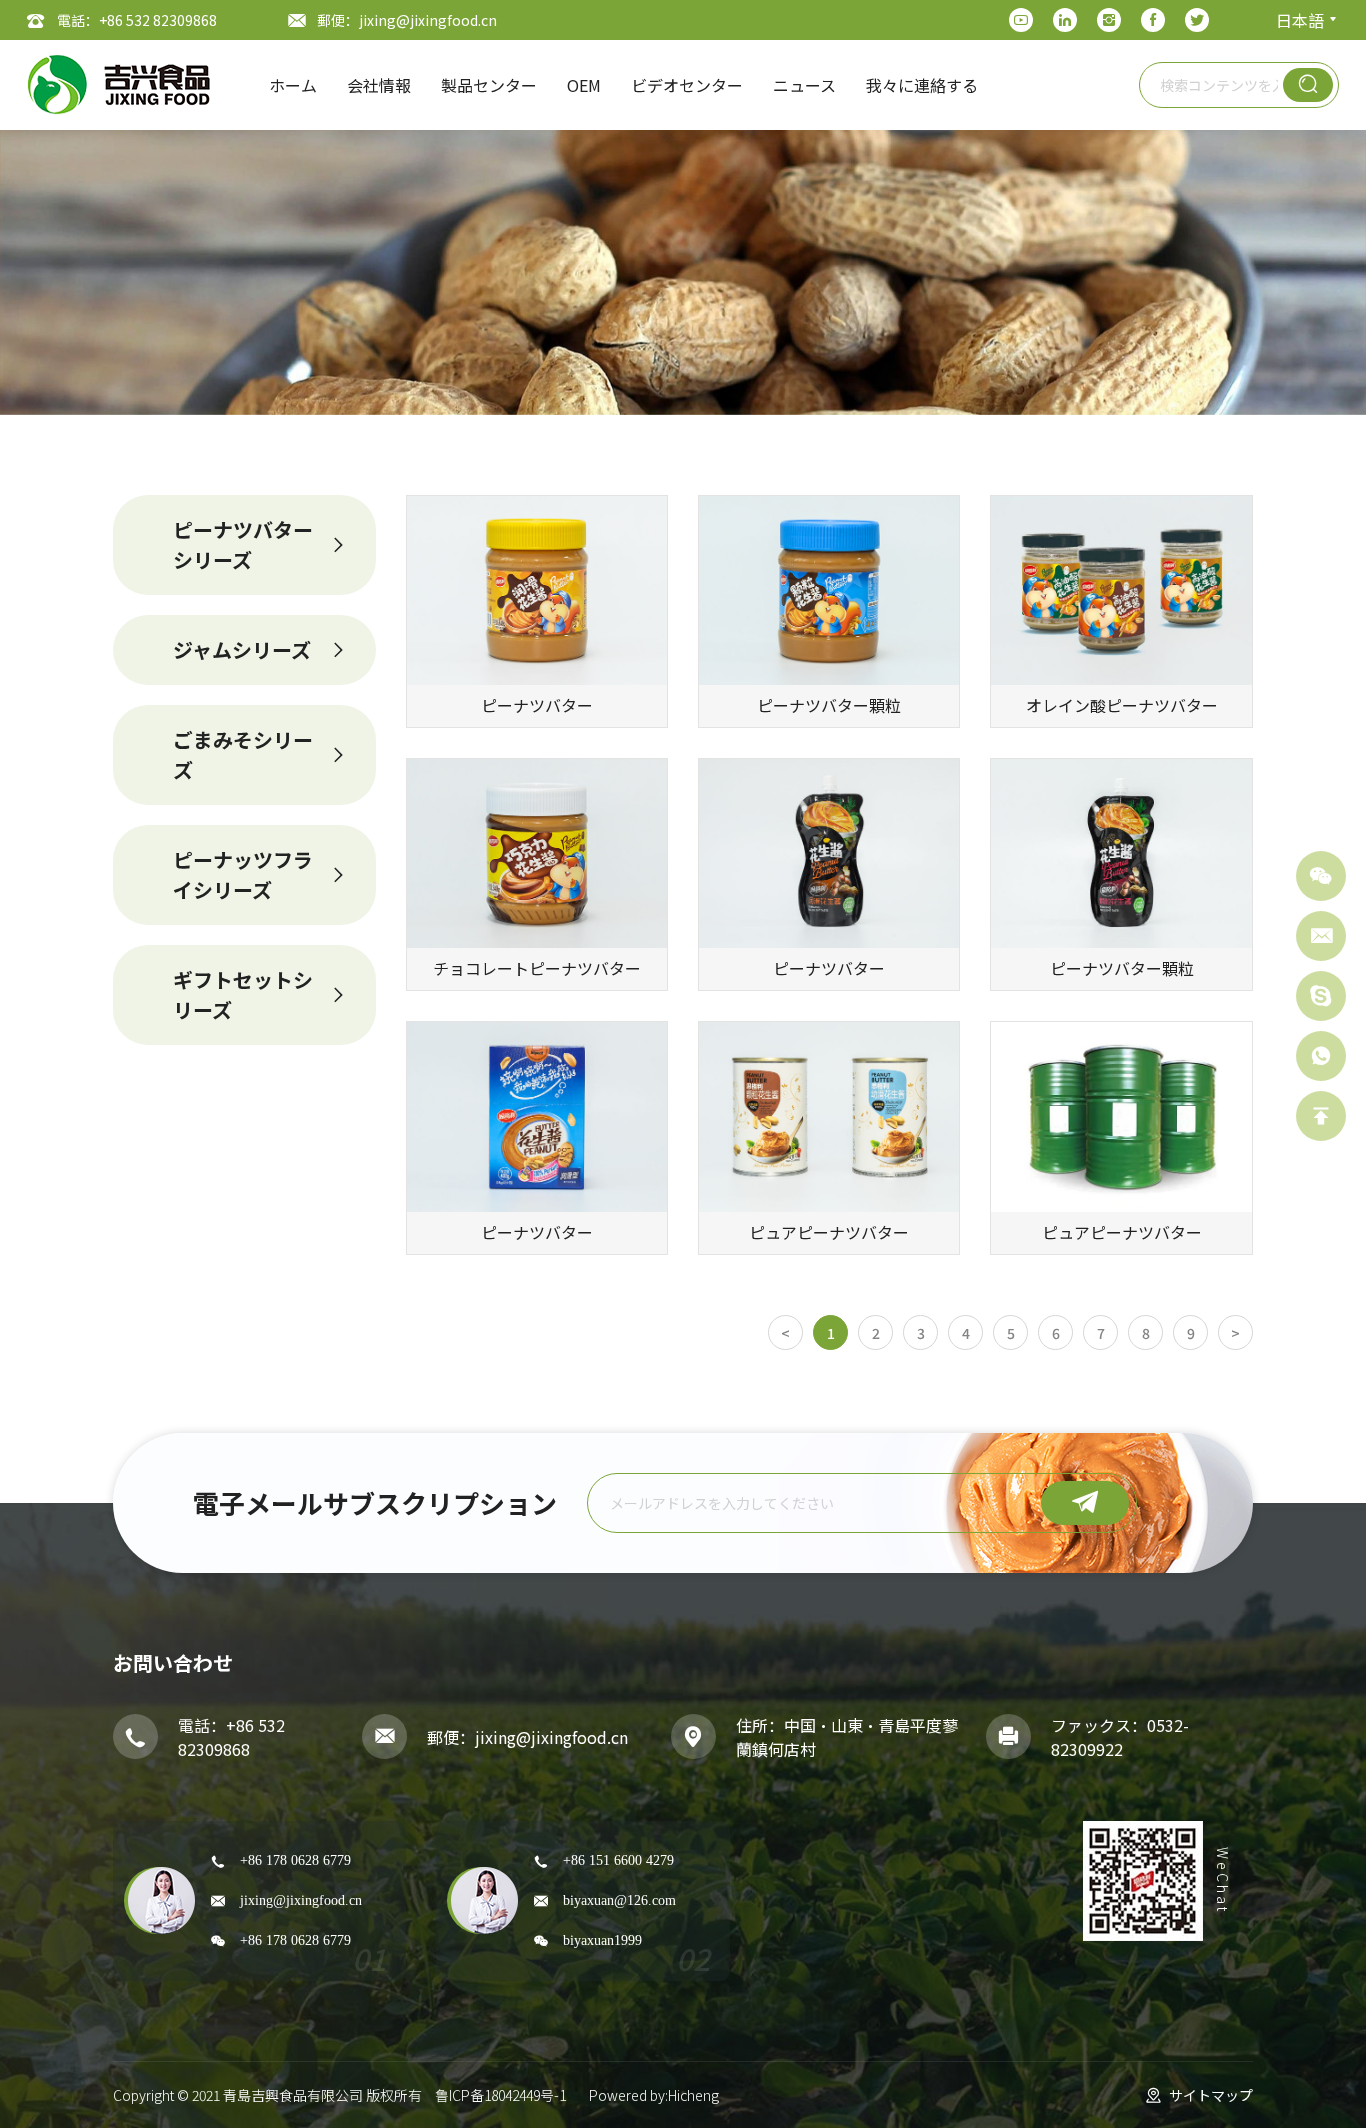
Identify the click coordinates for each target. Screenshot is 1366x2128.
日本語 (1300, 20)
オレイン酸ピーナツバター (1122, 705)
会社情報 (379, 85)
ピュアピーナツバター (829, 1232)
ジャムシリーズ (242, 649)
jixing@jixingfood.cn (551, 1737)
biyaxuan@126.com (619, 1900)
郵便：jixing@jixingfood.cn (407, 20)
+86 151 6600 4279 (618, 1860)
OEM (584, 85)
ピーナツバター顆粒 (829, 705)
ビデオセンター (687, 85)
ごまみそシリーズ (243, 754)
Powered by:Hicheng (654, 2095)
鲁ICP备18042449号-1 (500, 2095)
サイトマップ (1211, 2095)
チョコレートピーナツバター (537, 968)
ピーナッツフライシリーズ (243, 874)
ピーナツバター (537, 705)
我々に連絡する (922, 85)
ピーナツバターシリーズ (243, 544)
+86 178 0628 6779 (295, 1860)
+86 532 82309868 (231, 1737)
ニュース (804, 85)
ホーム (293, 85)
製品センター (489, 85)
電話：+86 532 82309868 (137, 20)
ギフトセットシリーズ (243, 994)
